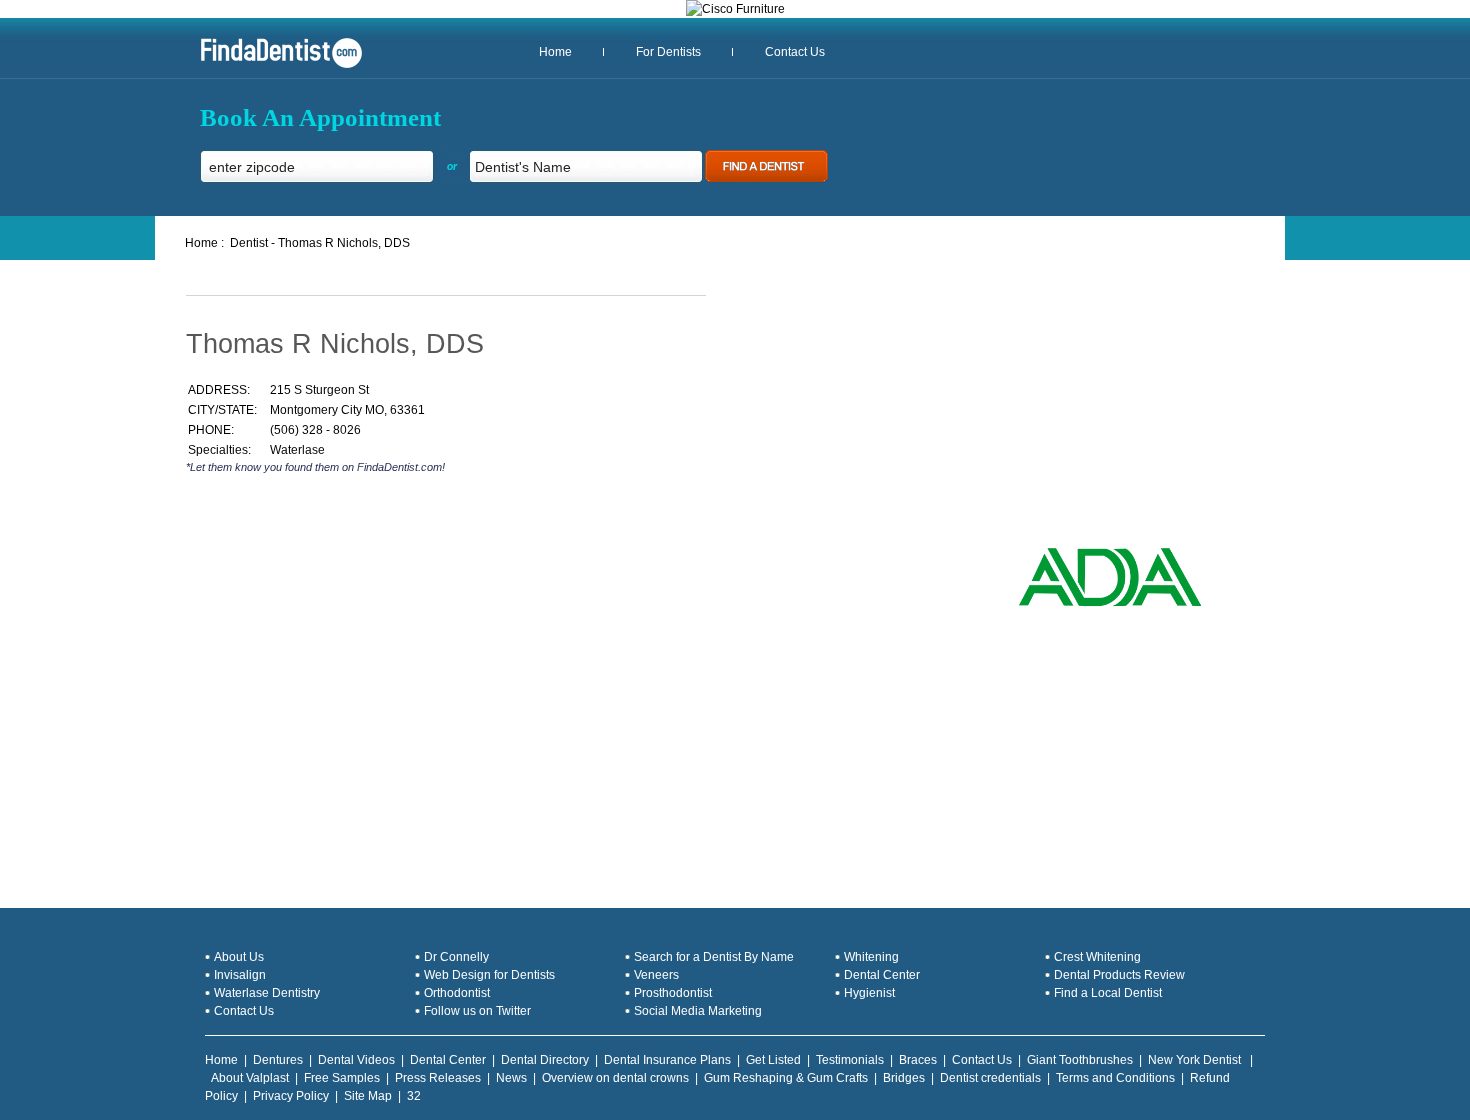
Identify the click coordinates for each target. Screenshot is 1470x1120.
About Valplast (250, 1078)
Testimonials (850, 1060)
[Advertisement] (420, 559)
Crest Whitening (1097, 957)
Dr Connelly (456, 957)
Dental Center (882, 975)
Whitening (871, 957)
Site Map (368, 1096)
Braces (918, 1060)
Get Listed (773, 1060)
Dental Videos (356, 1060)
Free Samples (342, 1078)
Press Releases (438, 1078)
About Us (239, 957)
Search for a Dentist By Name (714, 957)
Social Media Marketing (698, 1011)
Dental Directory (545, 1060)
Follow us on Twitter (477, 1011)
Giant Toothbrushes (1080, 1060)
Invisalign (240, 975)
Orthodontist (457, 993)
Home (555, 52)
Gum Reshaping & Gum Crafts (786, 1078)
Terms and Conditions (1115, 1078)
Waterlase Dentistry (267, 993)
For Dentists (668, 52)
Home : (204, 243)
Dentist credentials (990, 1078)
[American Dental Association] (1110, 604)
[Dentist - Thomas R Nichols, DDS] (274, 66)
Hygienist (869, 993)
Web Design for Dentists (489, 975)
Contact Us (795, 52)
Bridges (904, 1078)
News (511, 1078)
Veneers (656, 975)
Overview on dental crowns (615, 1078)
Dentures (278, 1060)
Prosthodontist (673, 993)
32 (414, 1096)
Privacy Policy (291, 1096)
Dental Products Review (1119, 975)
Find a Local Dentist (1108, 993)
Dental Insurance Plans (667, 1060)
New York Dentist (1196, 1060)
